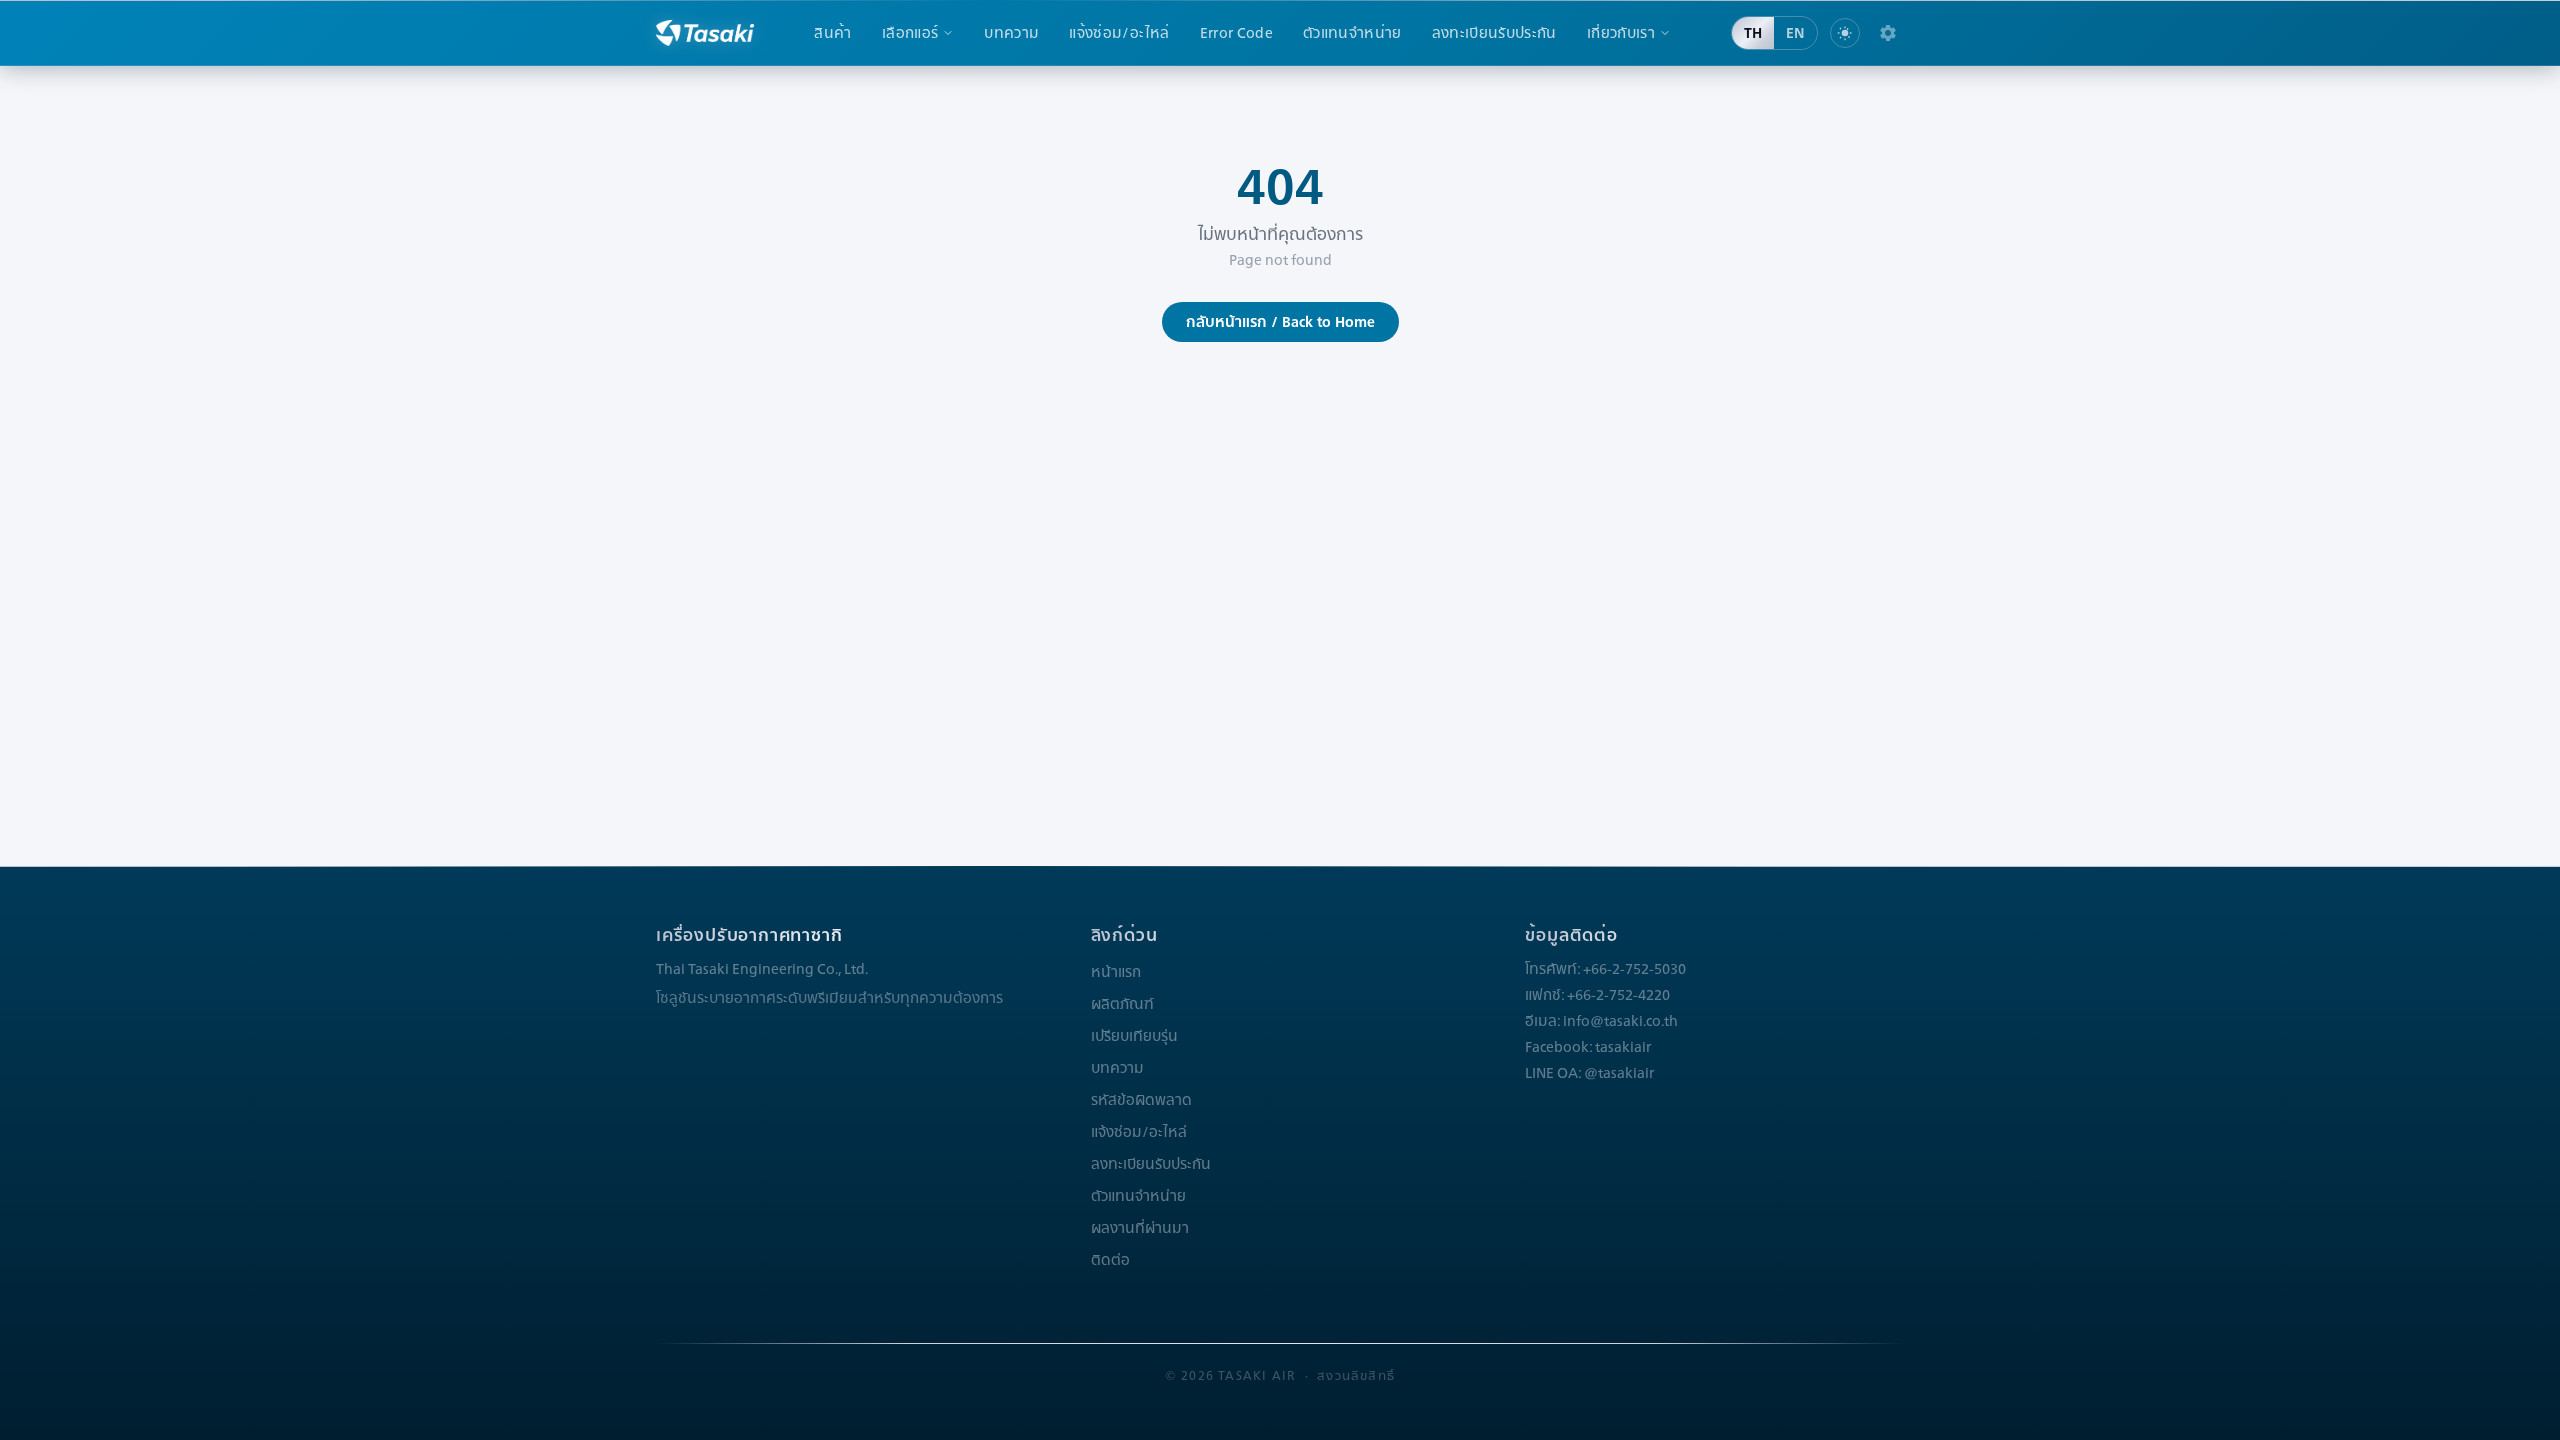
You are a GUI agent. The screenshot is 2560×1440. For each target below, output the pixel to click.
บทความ (1011, 33)
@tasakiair (1619, 1073)
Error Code (1237, 33)
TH (1753, 33)
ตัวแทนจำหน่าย (1352, 33)
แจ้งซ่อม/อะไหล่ (1119, 33)
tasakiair (1623, 1047)
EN (1795, 33)
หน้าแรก (1116, 972)
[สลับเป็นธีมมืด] (1845, 33)
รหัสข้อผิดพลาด (1141, 1100)
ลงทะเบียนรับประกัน (1494, 33)
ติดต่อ (1110, 1260)
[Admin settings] (1888, 33)
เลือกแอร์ (910, 33)
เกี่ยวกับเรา (1621, 33)
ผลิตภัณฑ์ (1122, 1004)
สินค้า (832, 33)
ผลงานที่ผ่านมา (1140, 1228)
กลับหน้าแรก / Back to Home (1280, 322)
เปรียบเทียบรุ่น (1134, 1036)
